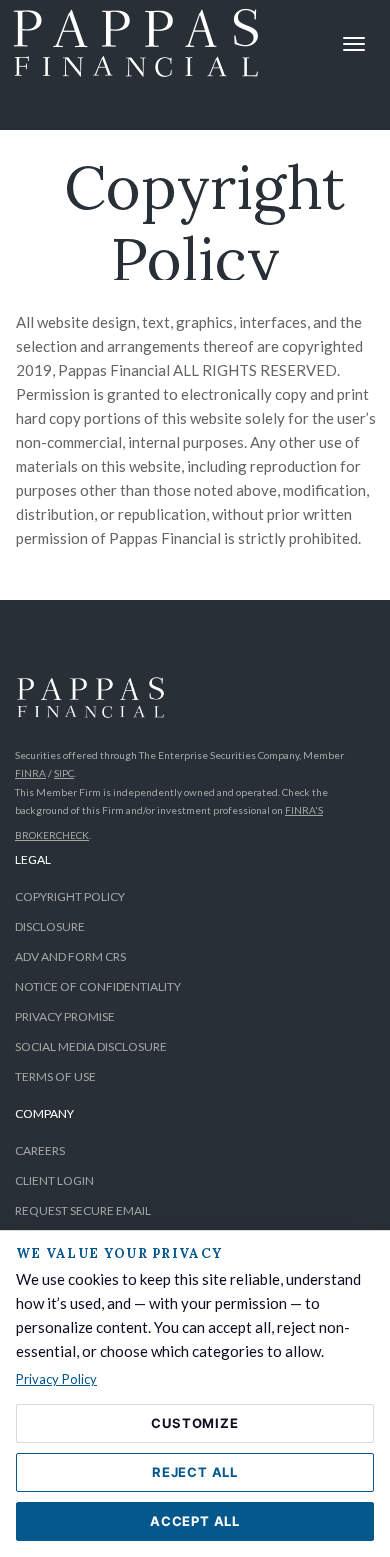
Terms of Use (55, 1076)
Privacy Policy (56, 1379)
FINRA (30, 773)
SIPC (64, 773)
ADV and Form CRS (70, 956)
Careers (40, 1150)
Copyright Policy (70, 896)
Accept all (195, 1521)
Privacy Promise (65, 1016)
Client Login (54, 1180)
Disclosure (50, 926)
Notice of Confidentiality (98, 986)
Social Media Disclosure (91, 1046)
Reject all (195, 1472)
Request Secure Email (83, 1210)
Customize (194, 1423)
